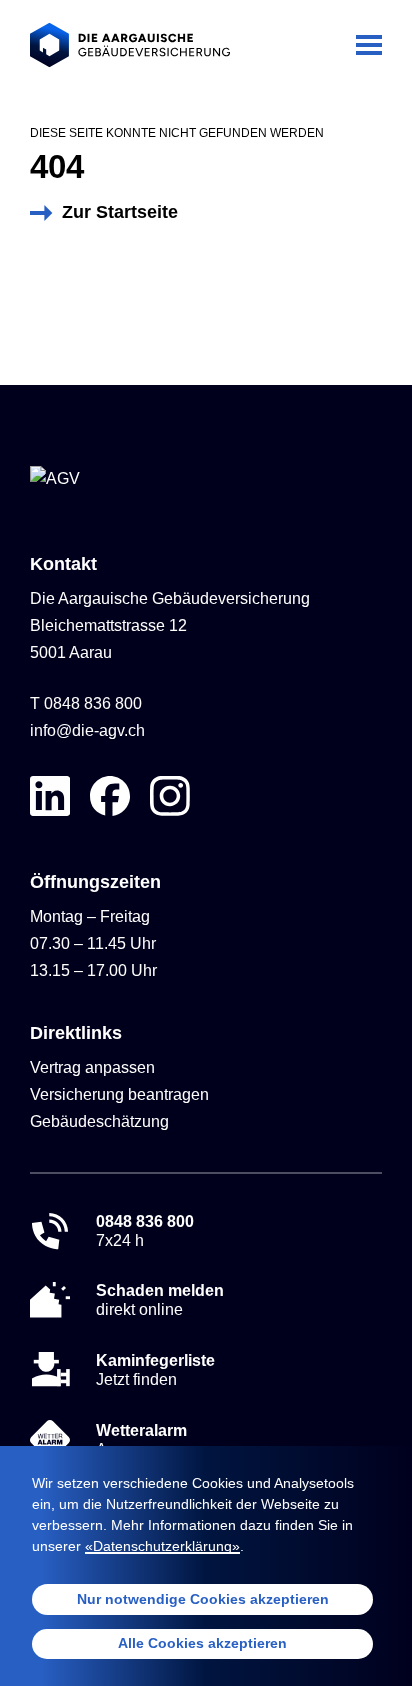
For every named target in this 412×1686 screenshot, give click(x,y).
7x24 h (145, 1231)
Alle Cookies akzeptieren (202, 1643)
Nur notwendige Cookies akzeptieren (203, 1599)
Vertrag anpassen (92, 1067)
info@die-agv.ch (87, 730)
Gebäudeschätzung (99, 1121)
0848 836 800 (93, 703)
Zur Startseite (120, 212)
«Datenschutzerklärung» (162, 1546)
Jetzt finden (155, 1370)
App (141, 1440)
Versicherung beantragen (119, 1094)
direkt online (160, 1300)
